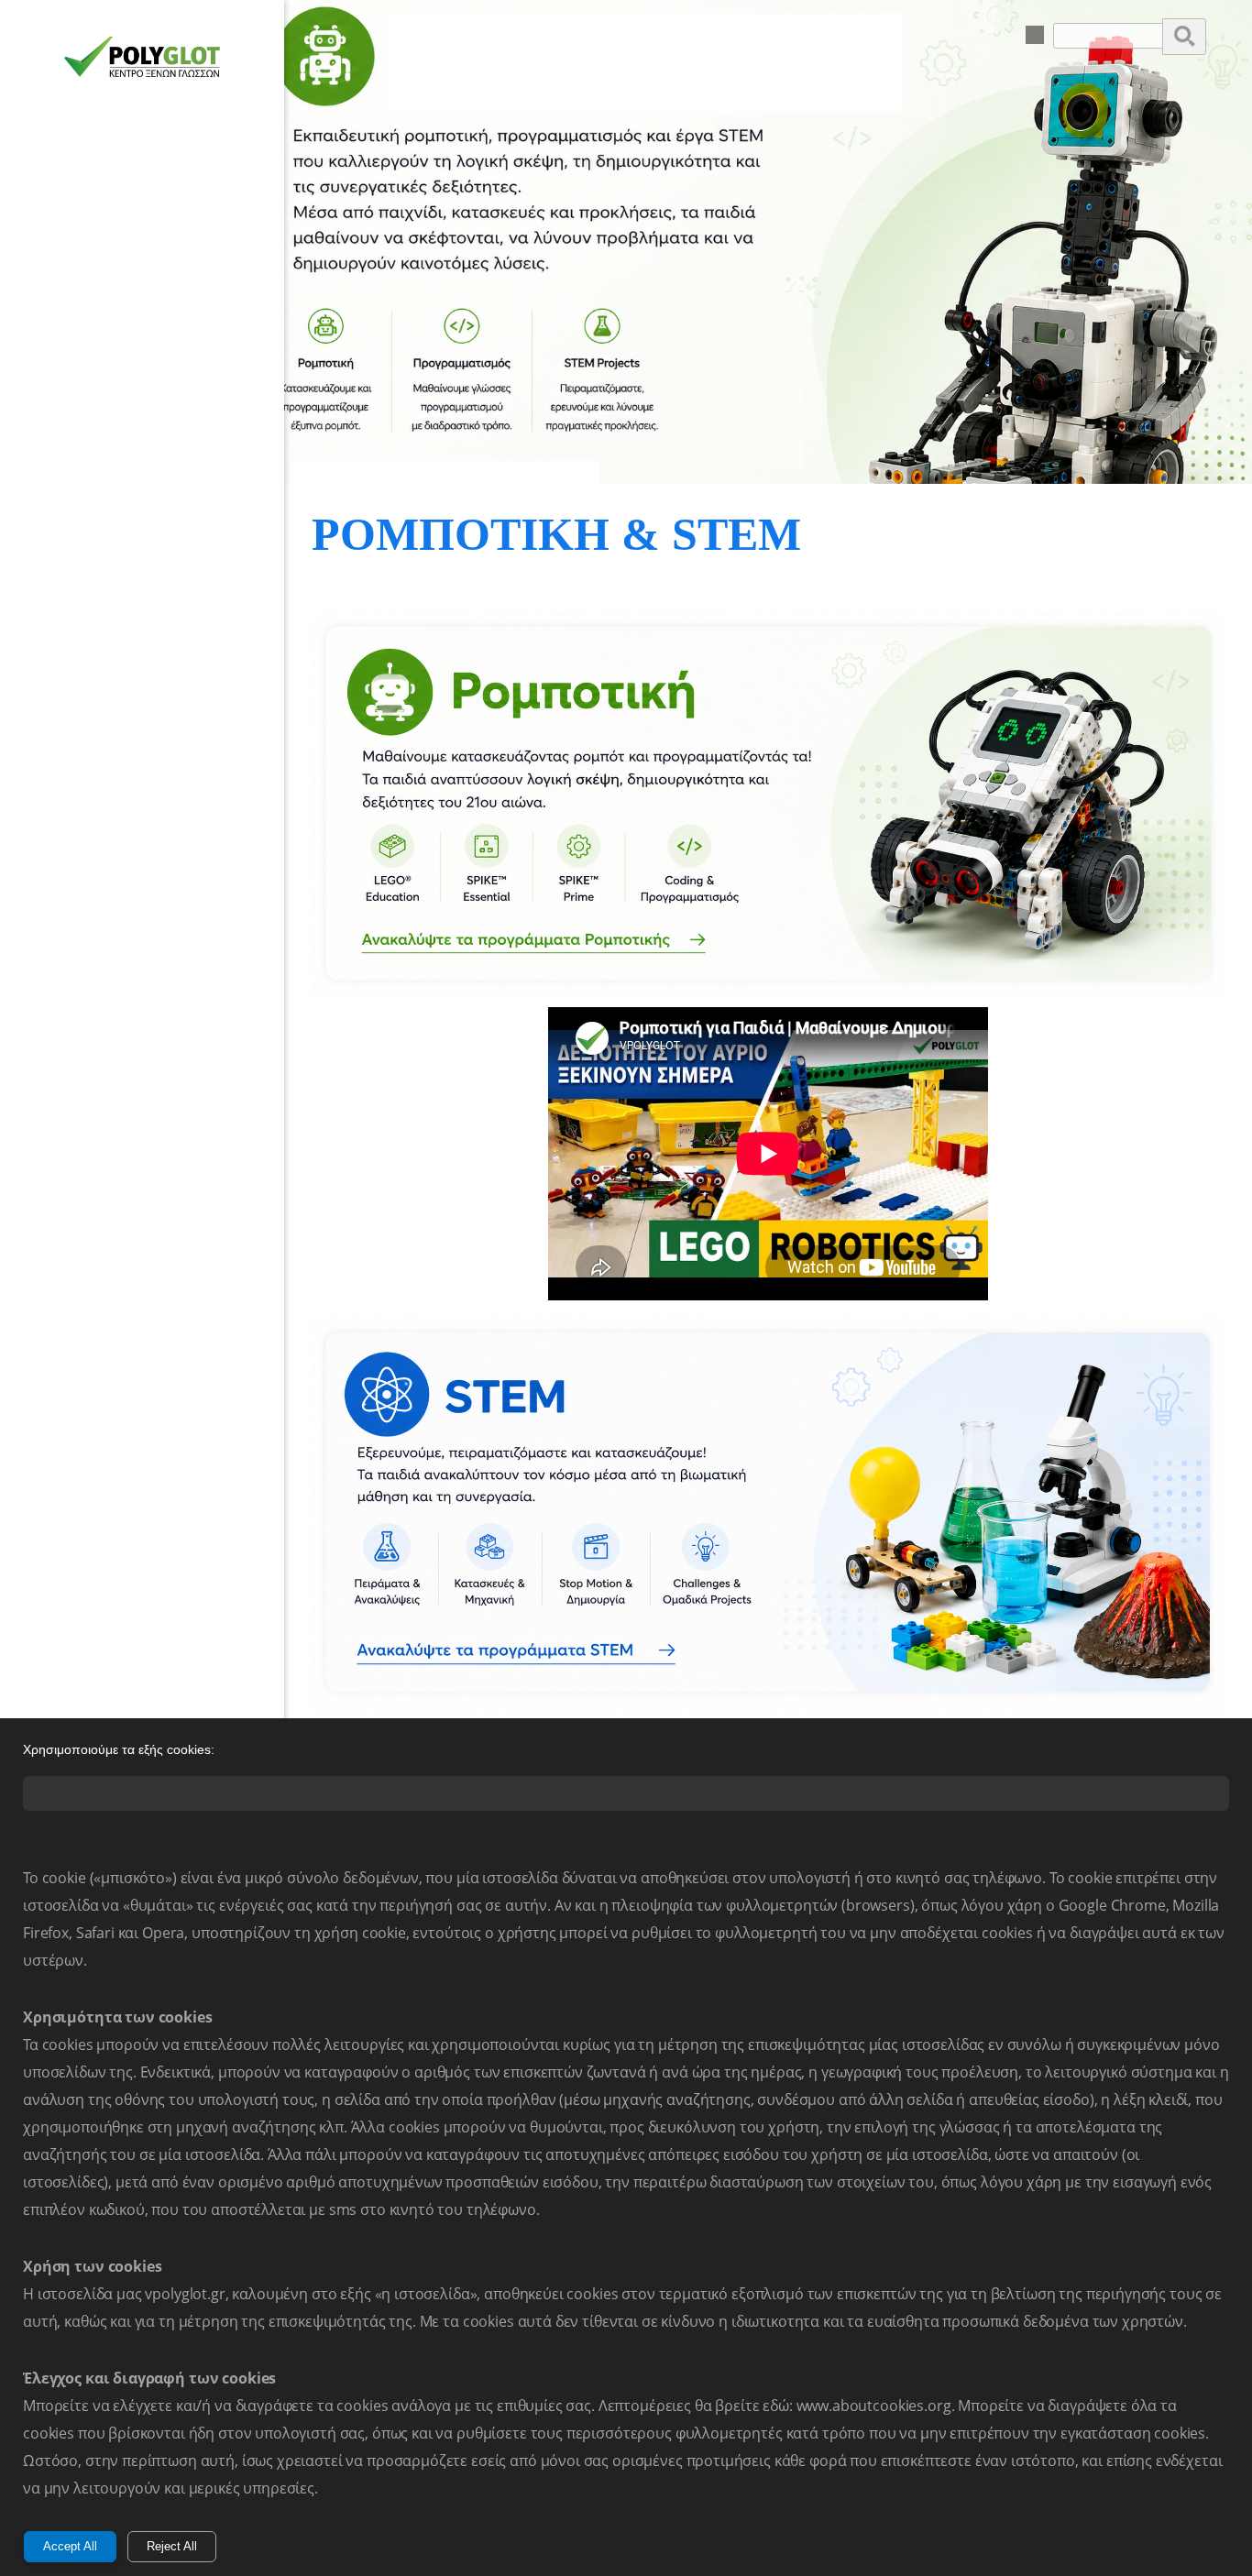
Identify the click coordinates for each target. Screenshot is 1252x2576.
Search (1184, 35)
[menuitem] (1035, 35)
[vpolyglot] (142, 62)
